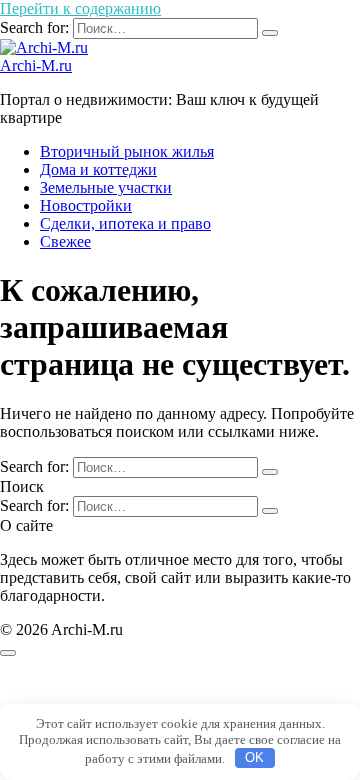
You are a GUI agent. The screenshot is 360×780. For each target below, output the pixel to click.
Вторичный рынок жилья (127, 151)
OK (254, 757)
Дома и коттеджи (98, 169)
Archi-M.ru (36, 65)
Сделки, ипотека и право (125, 223)
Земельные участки (106, 187)
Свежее (65, 241)
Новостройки (86, 205)
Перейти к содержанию (80, 8)
